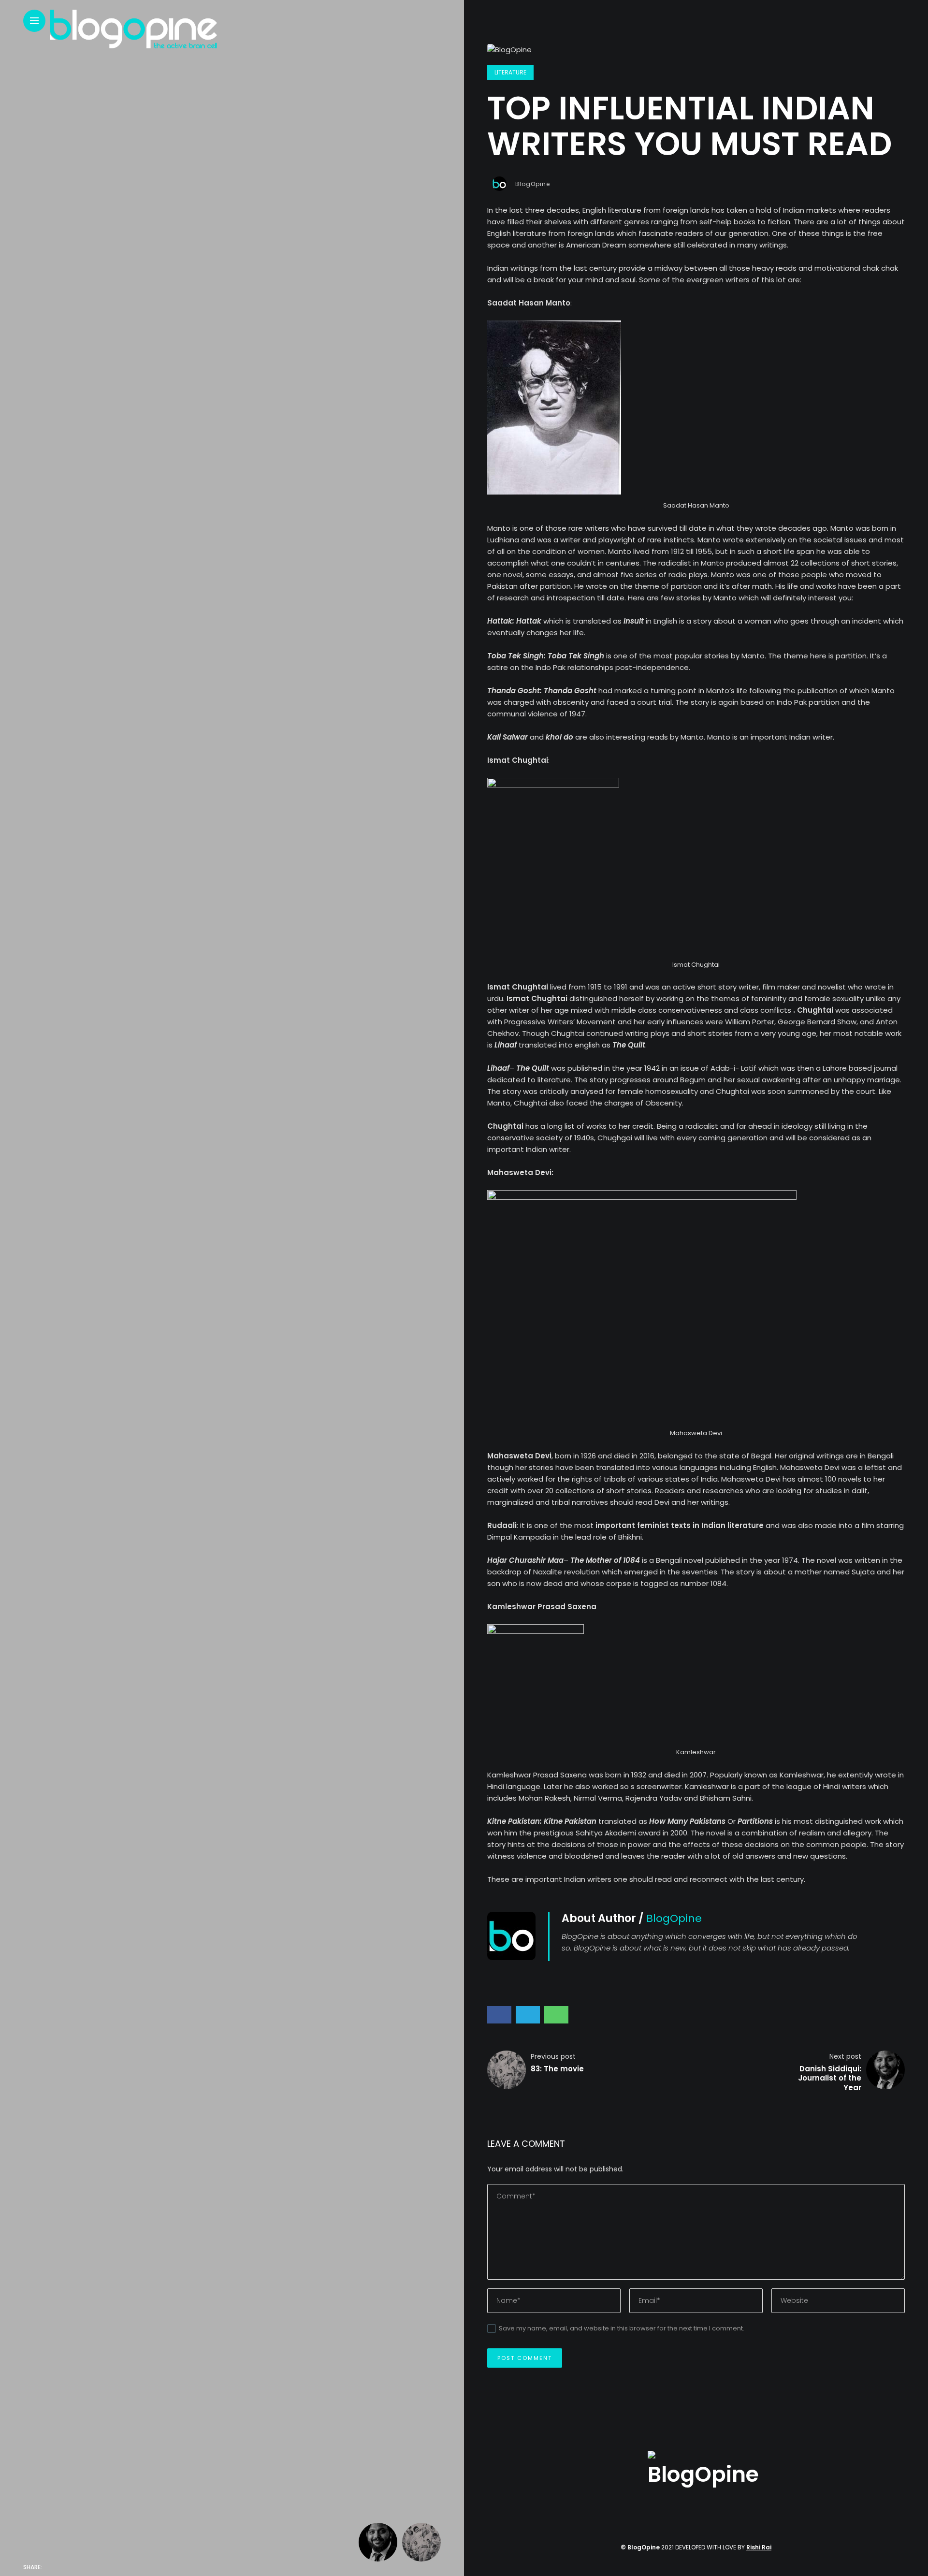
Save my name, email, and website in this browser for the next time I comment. (622, 2328)
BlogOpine (533, 184)
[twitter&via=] (72, 2567)
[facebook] (52, 2567)
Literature (510, 72)
